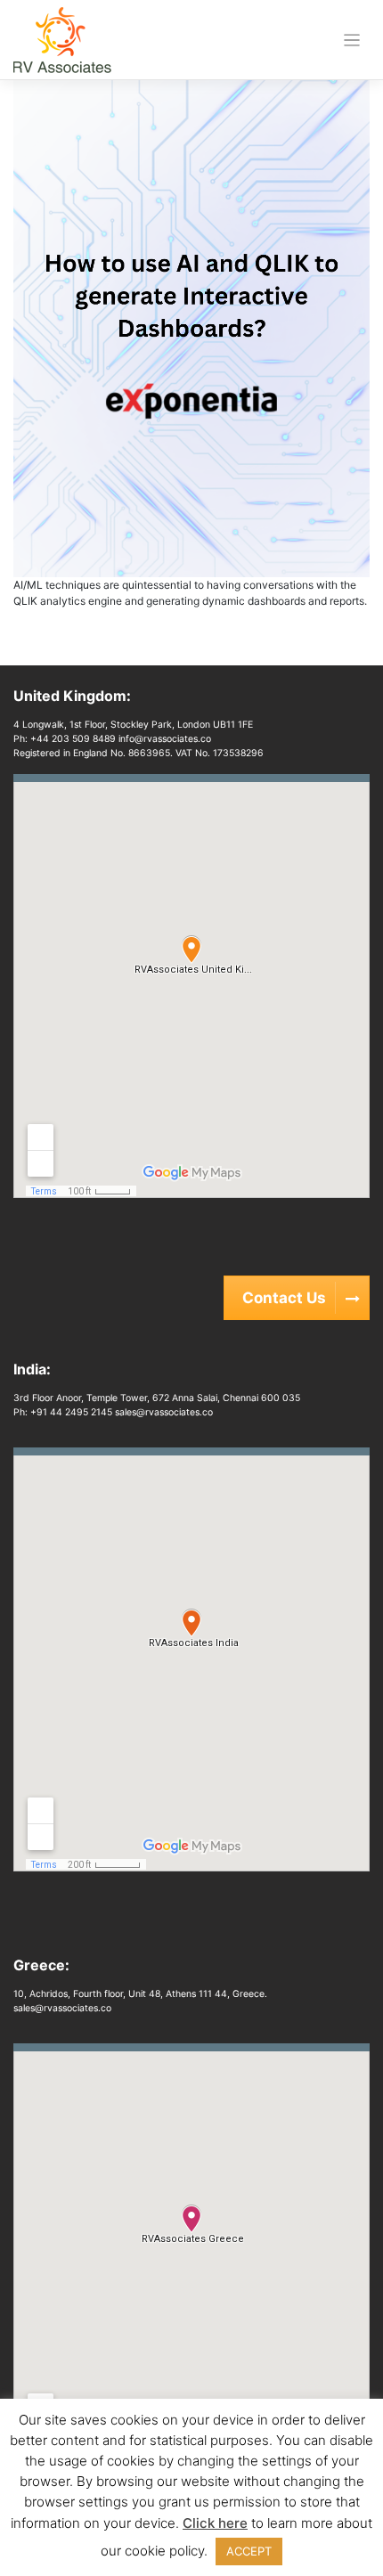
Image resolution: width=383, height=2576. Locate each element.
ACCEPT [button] (249, 2551)
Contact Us (284, 1298)
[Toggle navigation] (352, 41)
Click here (215, 2523)
